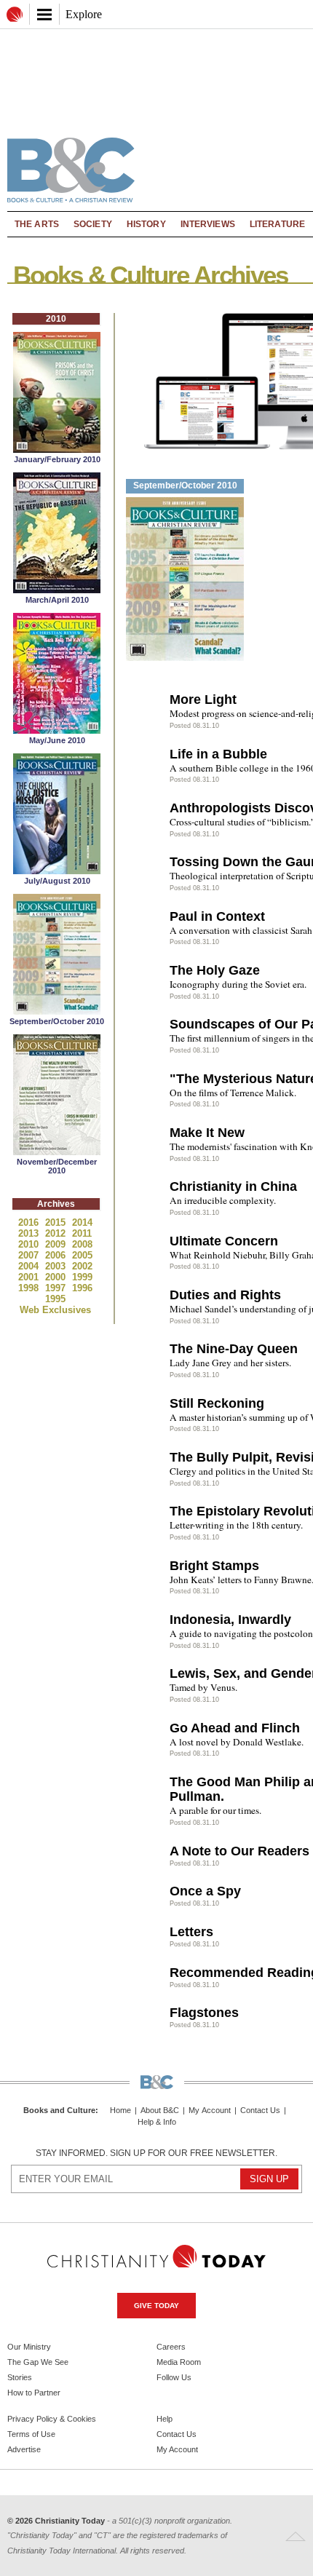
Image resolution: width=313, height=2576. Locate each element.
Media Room (179, 2362)
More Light (203, 700)
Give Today (156, 2306)
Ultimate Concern (224, 1241)
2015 (57, 1222)
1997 (57, 1288)
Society (93, 224)
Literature (277, 224)
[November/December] (57, 1151)
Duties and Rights (225, 1295)
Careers (171, 2347)
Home (120, 2111)
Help (165, 2419)
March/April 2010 (57, 600)
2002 (82, 1266)
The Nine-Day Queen (234, 1349)
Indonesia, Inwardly (230, 1620)
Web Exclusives (55, 1310)
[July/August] (57, 870)
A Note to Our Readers (239, 1851)
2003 (57, 1266)
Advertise (24, 2449)
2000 (57, 1277)
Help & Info (157, 2122)
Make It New (207, 1133)
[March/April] (57, 589)
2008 (82, 1244)
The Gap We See (38, 2362)
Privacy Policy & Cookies (52, 2419)
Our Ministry (29, 2347)
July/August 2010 (57, 881)
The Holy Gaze (215, 970)
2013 (30, 1233)
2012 (57, 1233)
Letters (191, 1932)
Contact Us (260, 2111)
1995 (55, 1299)
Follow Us (174, 2377)
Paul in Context (217, 916)
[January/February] (57, 449)
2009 (57, 1244)
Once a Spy (205, 1891)
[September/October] (57, 1011)
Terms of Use (31, 2434)
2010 (30, 1244)
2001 (30, 1277)
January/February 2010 (57, 459)
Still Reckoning (217, 1403)
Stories (20, 2377)
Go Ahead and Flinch (235, 1728)
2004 (30, 1266)
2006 (57, 1255)
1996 (82, 1288)
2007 (30, 1255)
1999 (82, 1277)
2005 (82, 1255)
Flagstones (204, 2013)
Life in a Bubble (218, 754)
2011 (82, 1233)
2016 (30, 1222)
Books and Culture (59, 2110)
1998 (30, 1288)
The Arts (37, 224)
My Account (210, 2111)
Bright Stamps (214, 1566)
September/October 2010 (57, 1021)
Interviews (208, 224)
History (146, 224)
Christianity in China (233, 1186)
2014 (82, 1222)
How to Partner (34, 2393)
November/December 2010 (57, 1166)
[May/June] (57, 730)
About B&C (160, 2111)
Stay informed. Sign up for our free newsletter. (156, 2153)
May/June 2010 (57, 740)
